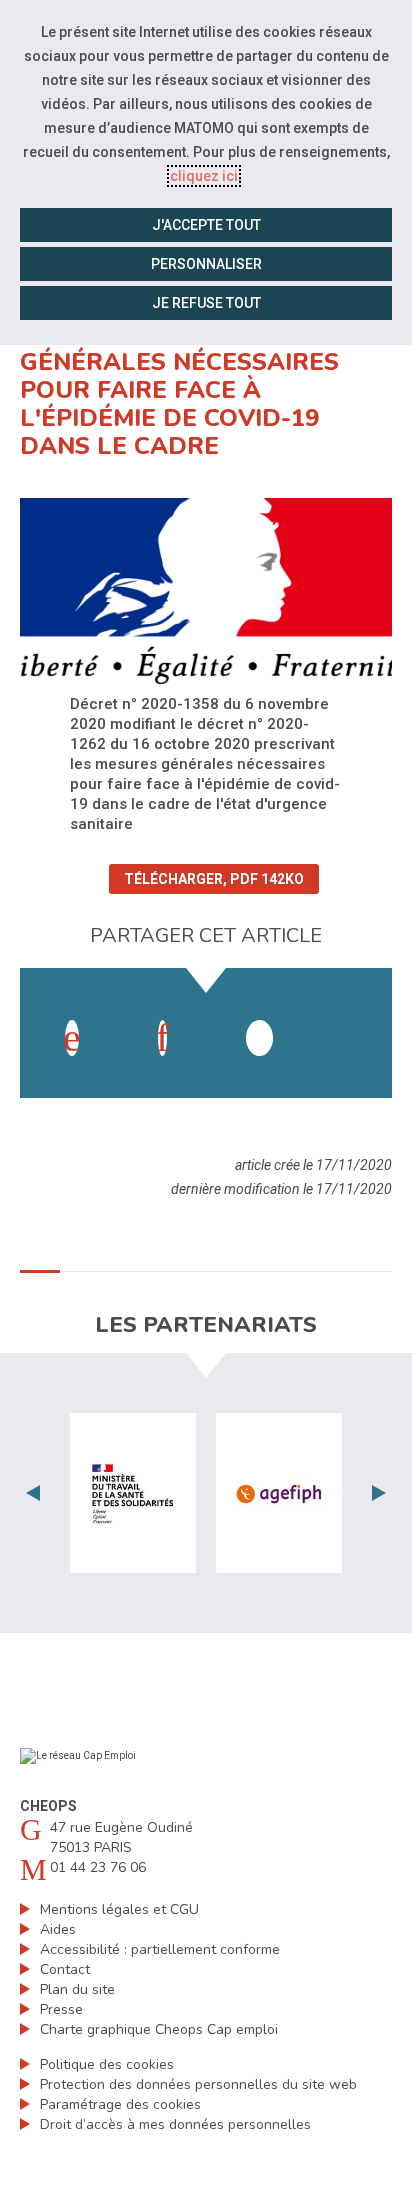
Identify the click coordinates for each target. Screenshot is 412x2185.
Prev (33, 1493)
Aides (58, 1929)
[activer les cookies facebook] (72, 1038)
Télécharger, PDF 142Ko (214, 879)
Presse (61, 2009)
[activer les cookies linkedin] (162, 1038)
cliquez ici (204, 176)
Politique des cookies (107, 2064)
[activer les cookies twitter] (259, 1038)
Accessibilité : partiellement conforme (160, 1949)
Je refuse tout (206, 303)
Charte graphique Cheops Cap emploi (159, 2029)
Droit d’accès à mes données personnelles (175, 2124)
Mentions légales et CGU (119, 1909)
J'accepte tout (206, 225)
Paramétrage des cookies (120, 2104)
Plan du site (77, 1989)
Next (379, 1493)
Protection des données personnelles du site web (198, 2084)
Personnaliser (206, 264)
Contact (65, 1969)
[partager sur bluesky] (350, 1018)
